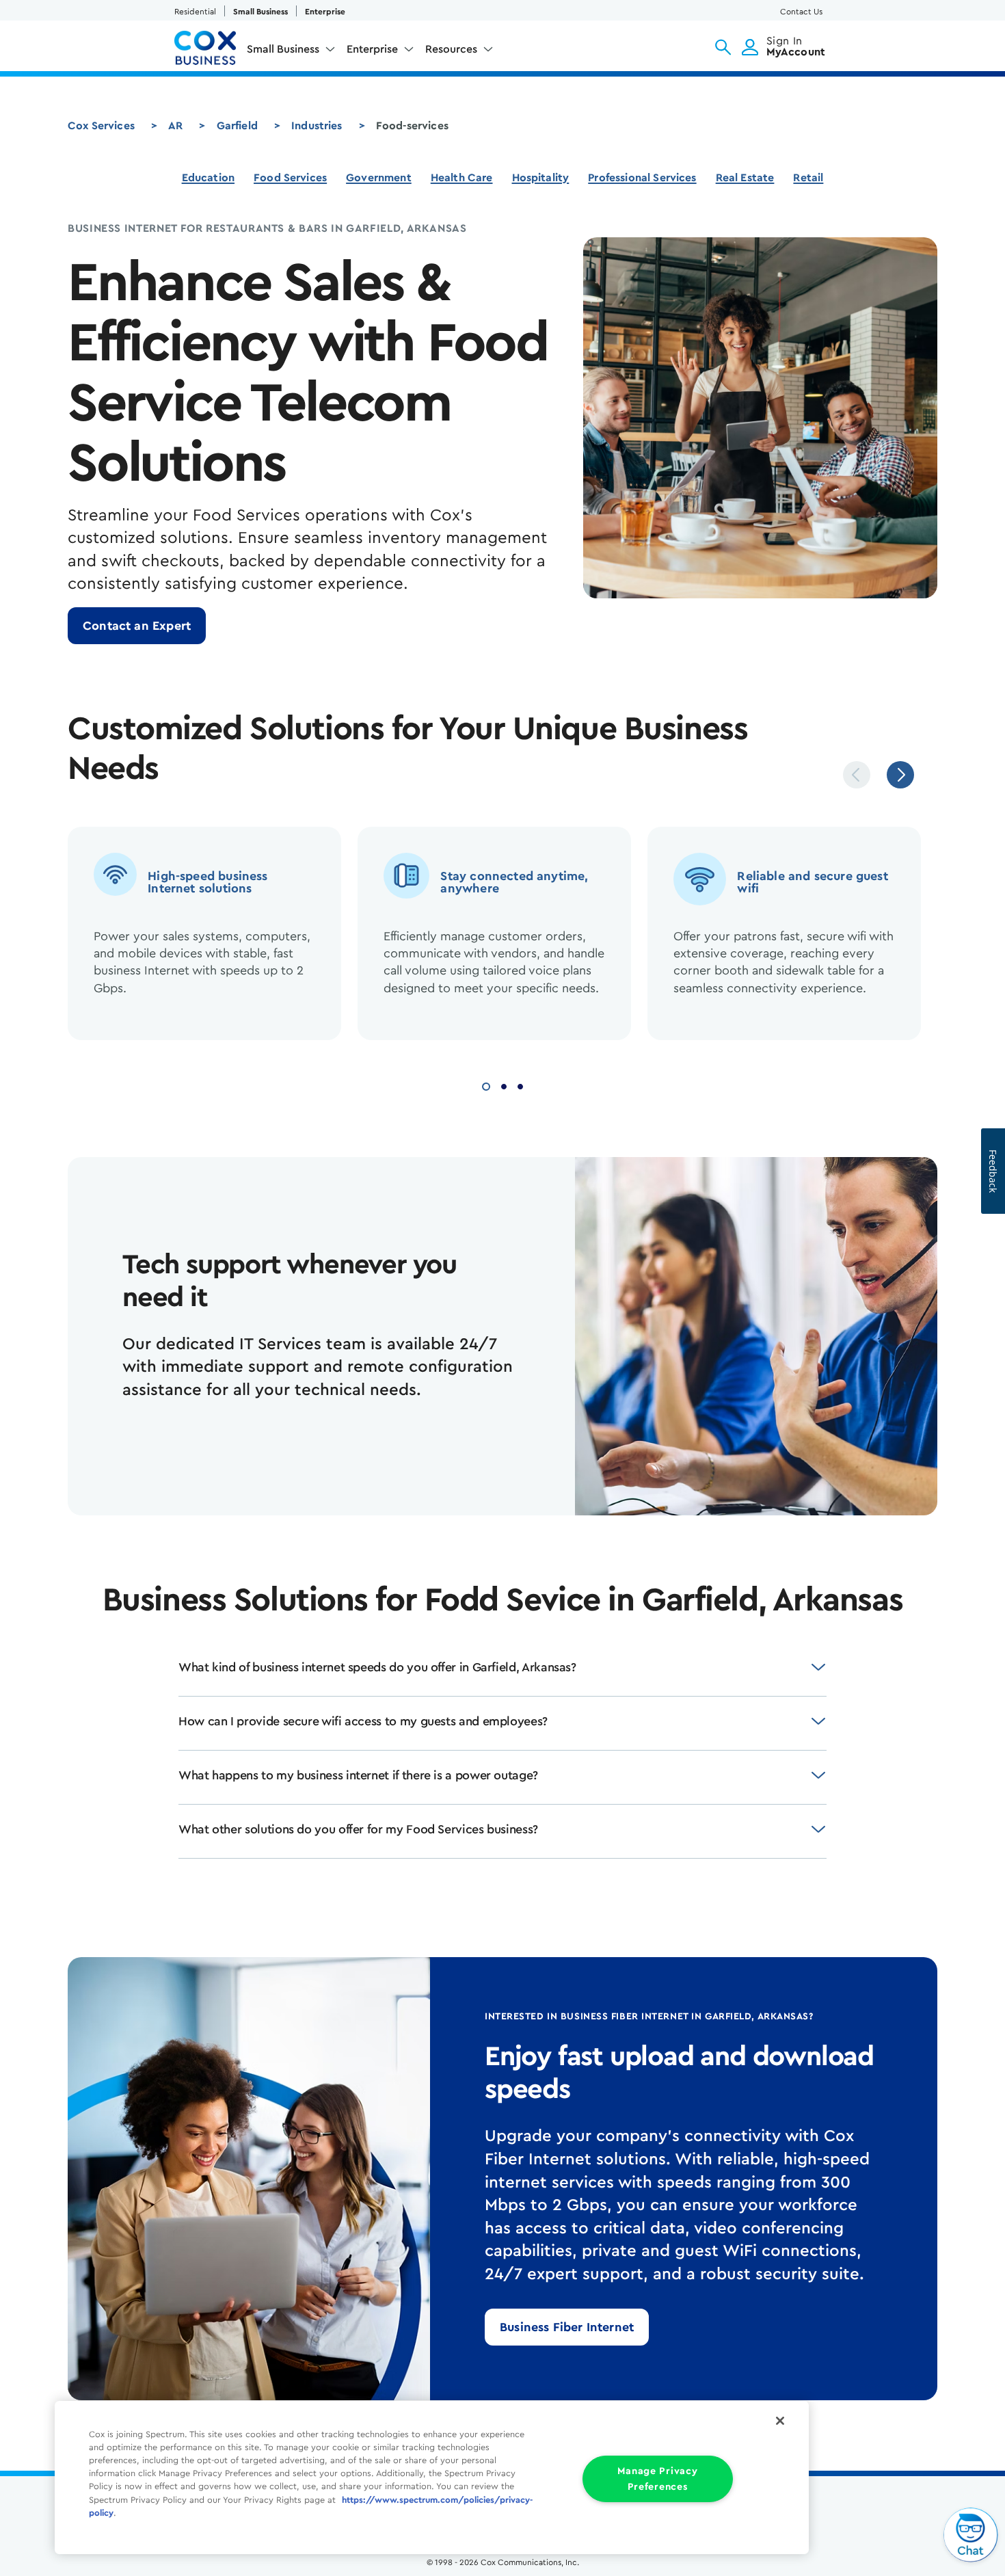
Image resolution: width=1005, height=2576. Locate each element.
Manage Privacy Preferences (657, 2479)
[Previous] (857, 775)
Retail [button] (808, 178)
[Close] (780, 2421)
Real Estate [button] (745, 178)
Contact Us (801, 12)
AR (175, 126)
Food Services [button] (290, 178)
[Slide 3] (520, 1085)
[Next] (900, 775)
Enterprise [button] (372, 49)
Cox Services (101, 126)
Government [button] (379, 178)
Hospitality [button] (541, 178)
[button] (723, 47)
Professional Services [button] (642, 178)
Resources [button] (451, 49)
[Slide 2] (504, 1085)
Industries (317, 126)
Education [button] (208, 178)
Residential (195, 12)
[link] (137, 626)
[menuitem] (291, 52)
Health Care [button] (462, 178)
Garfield (237, 126)
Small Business (260, 12)
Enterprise (325, 12)
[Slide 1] (486, 1085)
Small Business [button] (283, 49)
